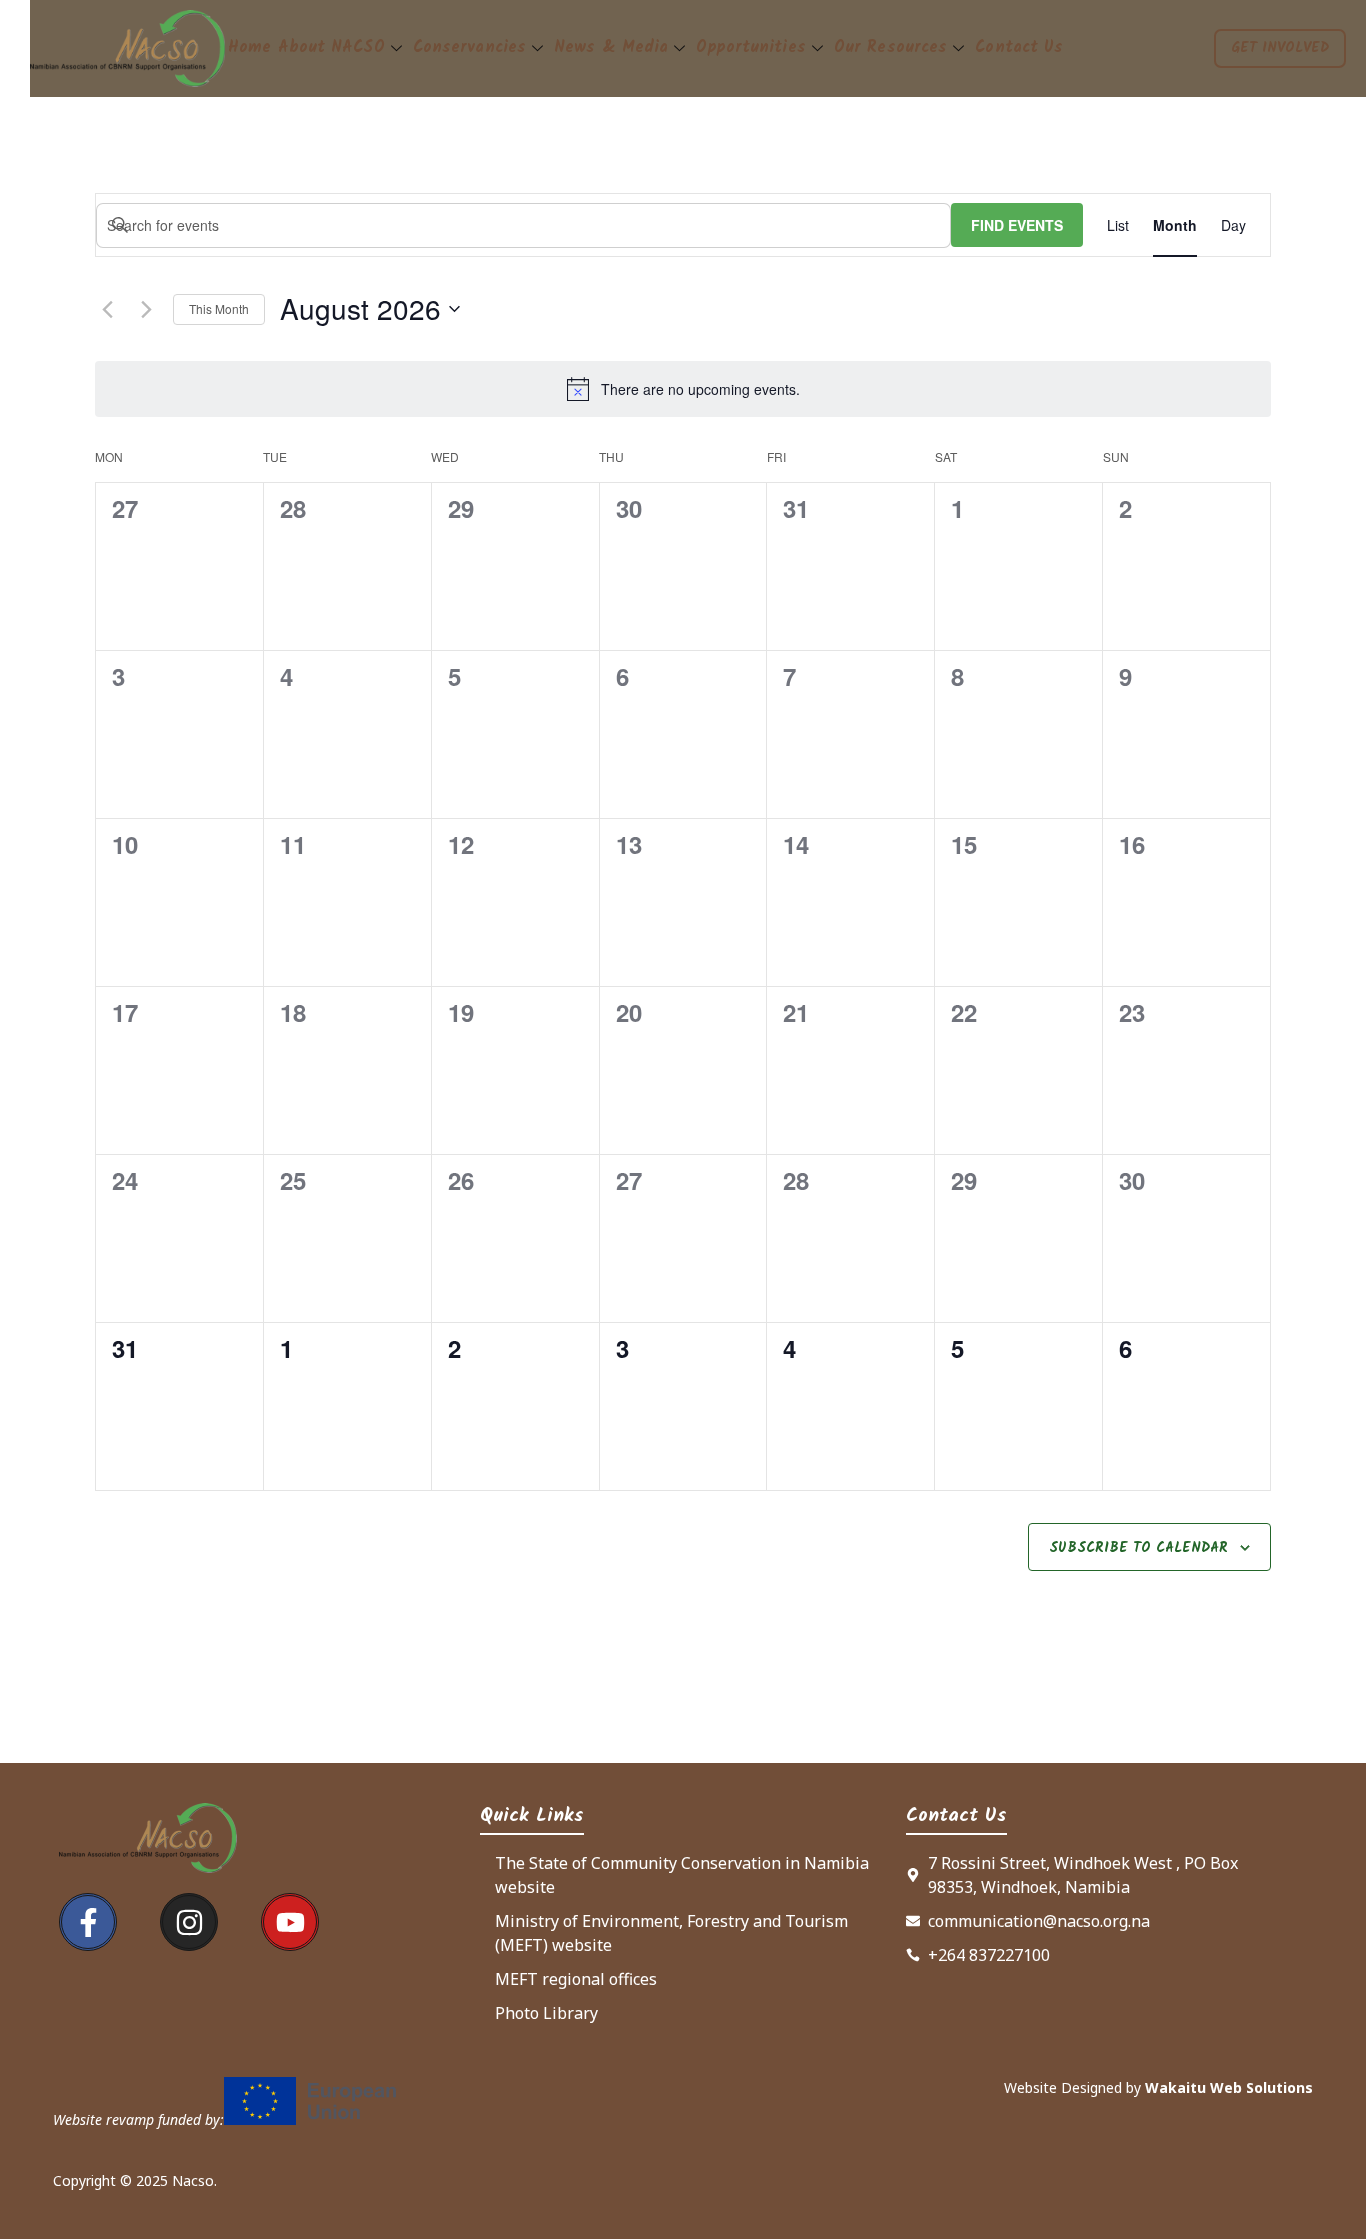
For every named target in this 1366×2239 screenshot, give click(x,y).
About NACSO (331, 47)
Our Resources (890, 47)
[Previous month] (107, 309)
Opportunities (750, 47)
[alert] (700, 389)
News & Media (611, 47)
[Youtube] (290, 1922)
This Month (219, 308)
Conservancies (469, 47)
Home (249, 47)
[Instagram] (189, 1922)
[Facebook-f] (88, 1922)
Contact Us (1019, 47)
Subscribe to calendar (1138, 1548)
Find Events (1017, 225)
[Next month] (146, 309)
